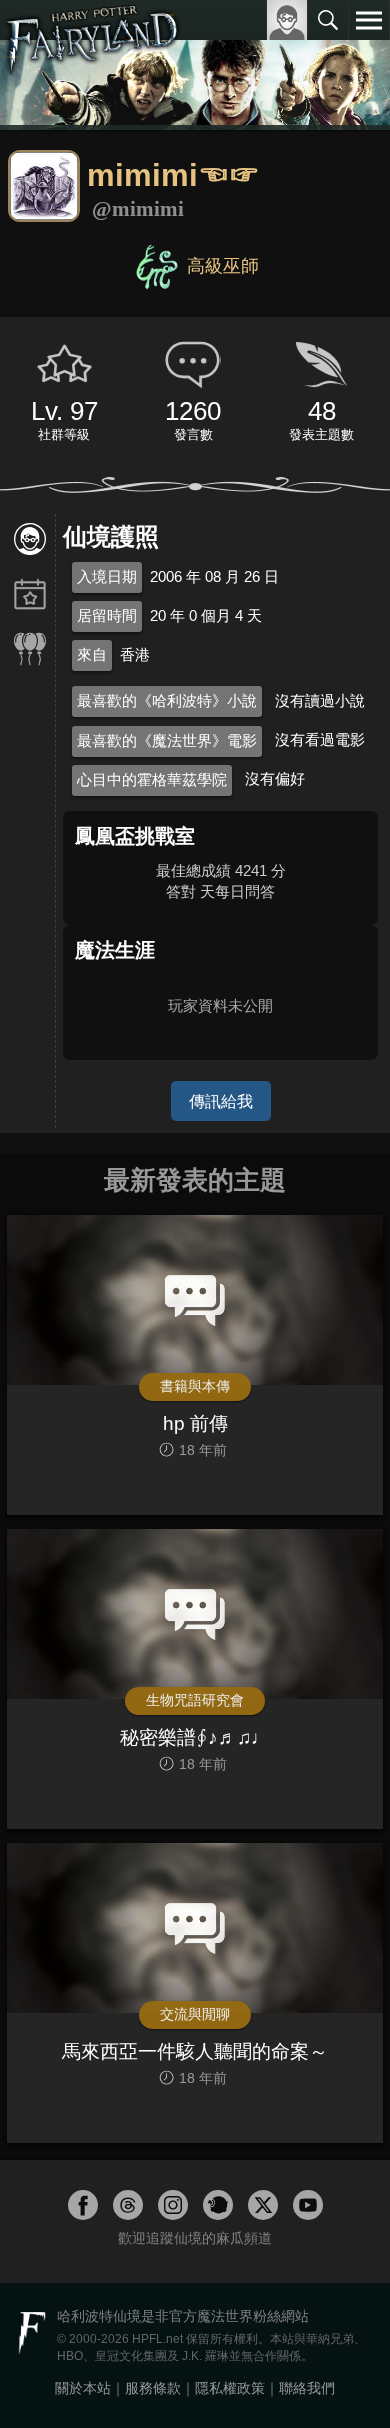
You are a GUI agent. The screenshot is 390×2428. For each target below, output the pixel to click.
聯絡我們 (307, 2388)
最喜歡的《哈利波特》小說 (167, 700)
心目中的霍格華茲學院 (152, 779)
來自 (92, 654)
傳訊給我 (221, 1101)
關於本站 (83, 2388)
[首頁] (92, 64)
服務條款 (153, 2388)
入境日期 (107, 576)
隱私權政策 (230, 2388)
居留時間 (107, 615)
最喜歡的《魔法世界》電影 (167, 740)
